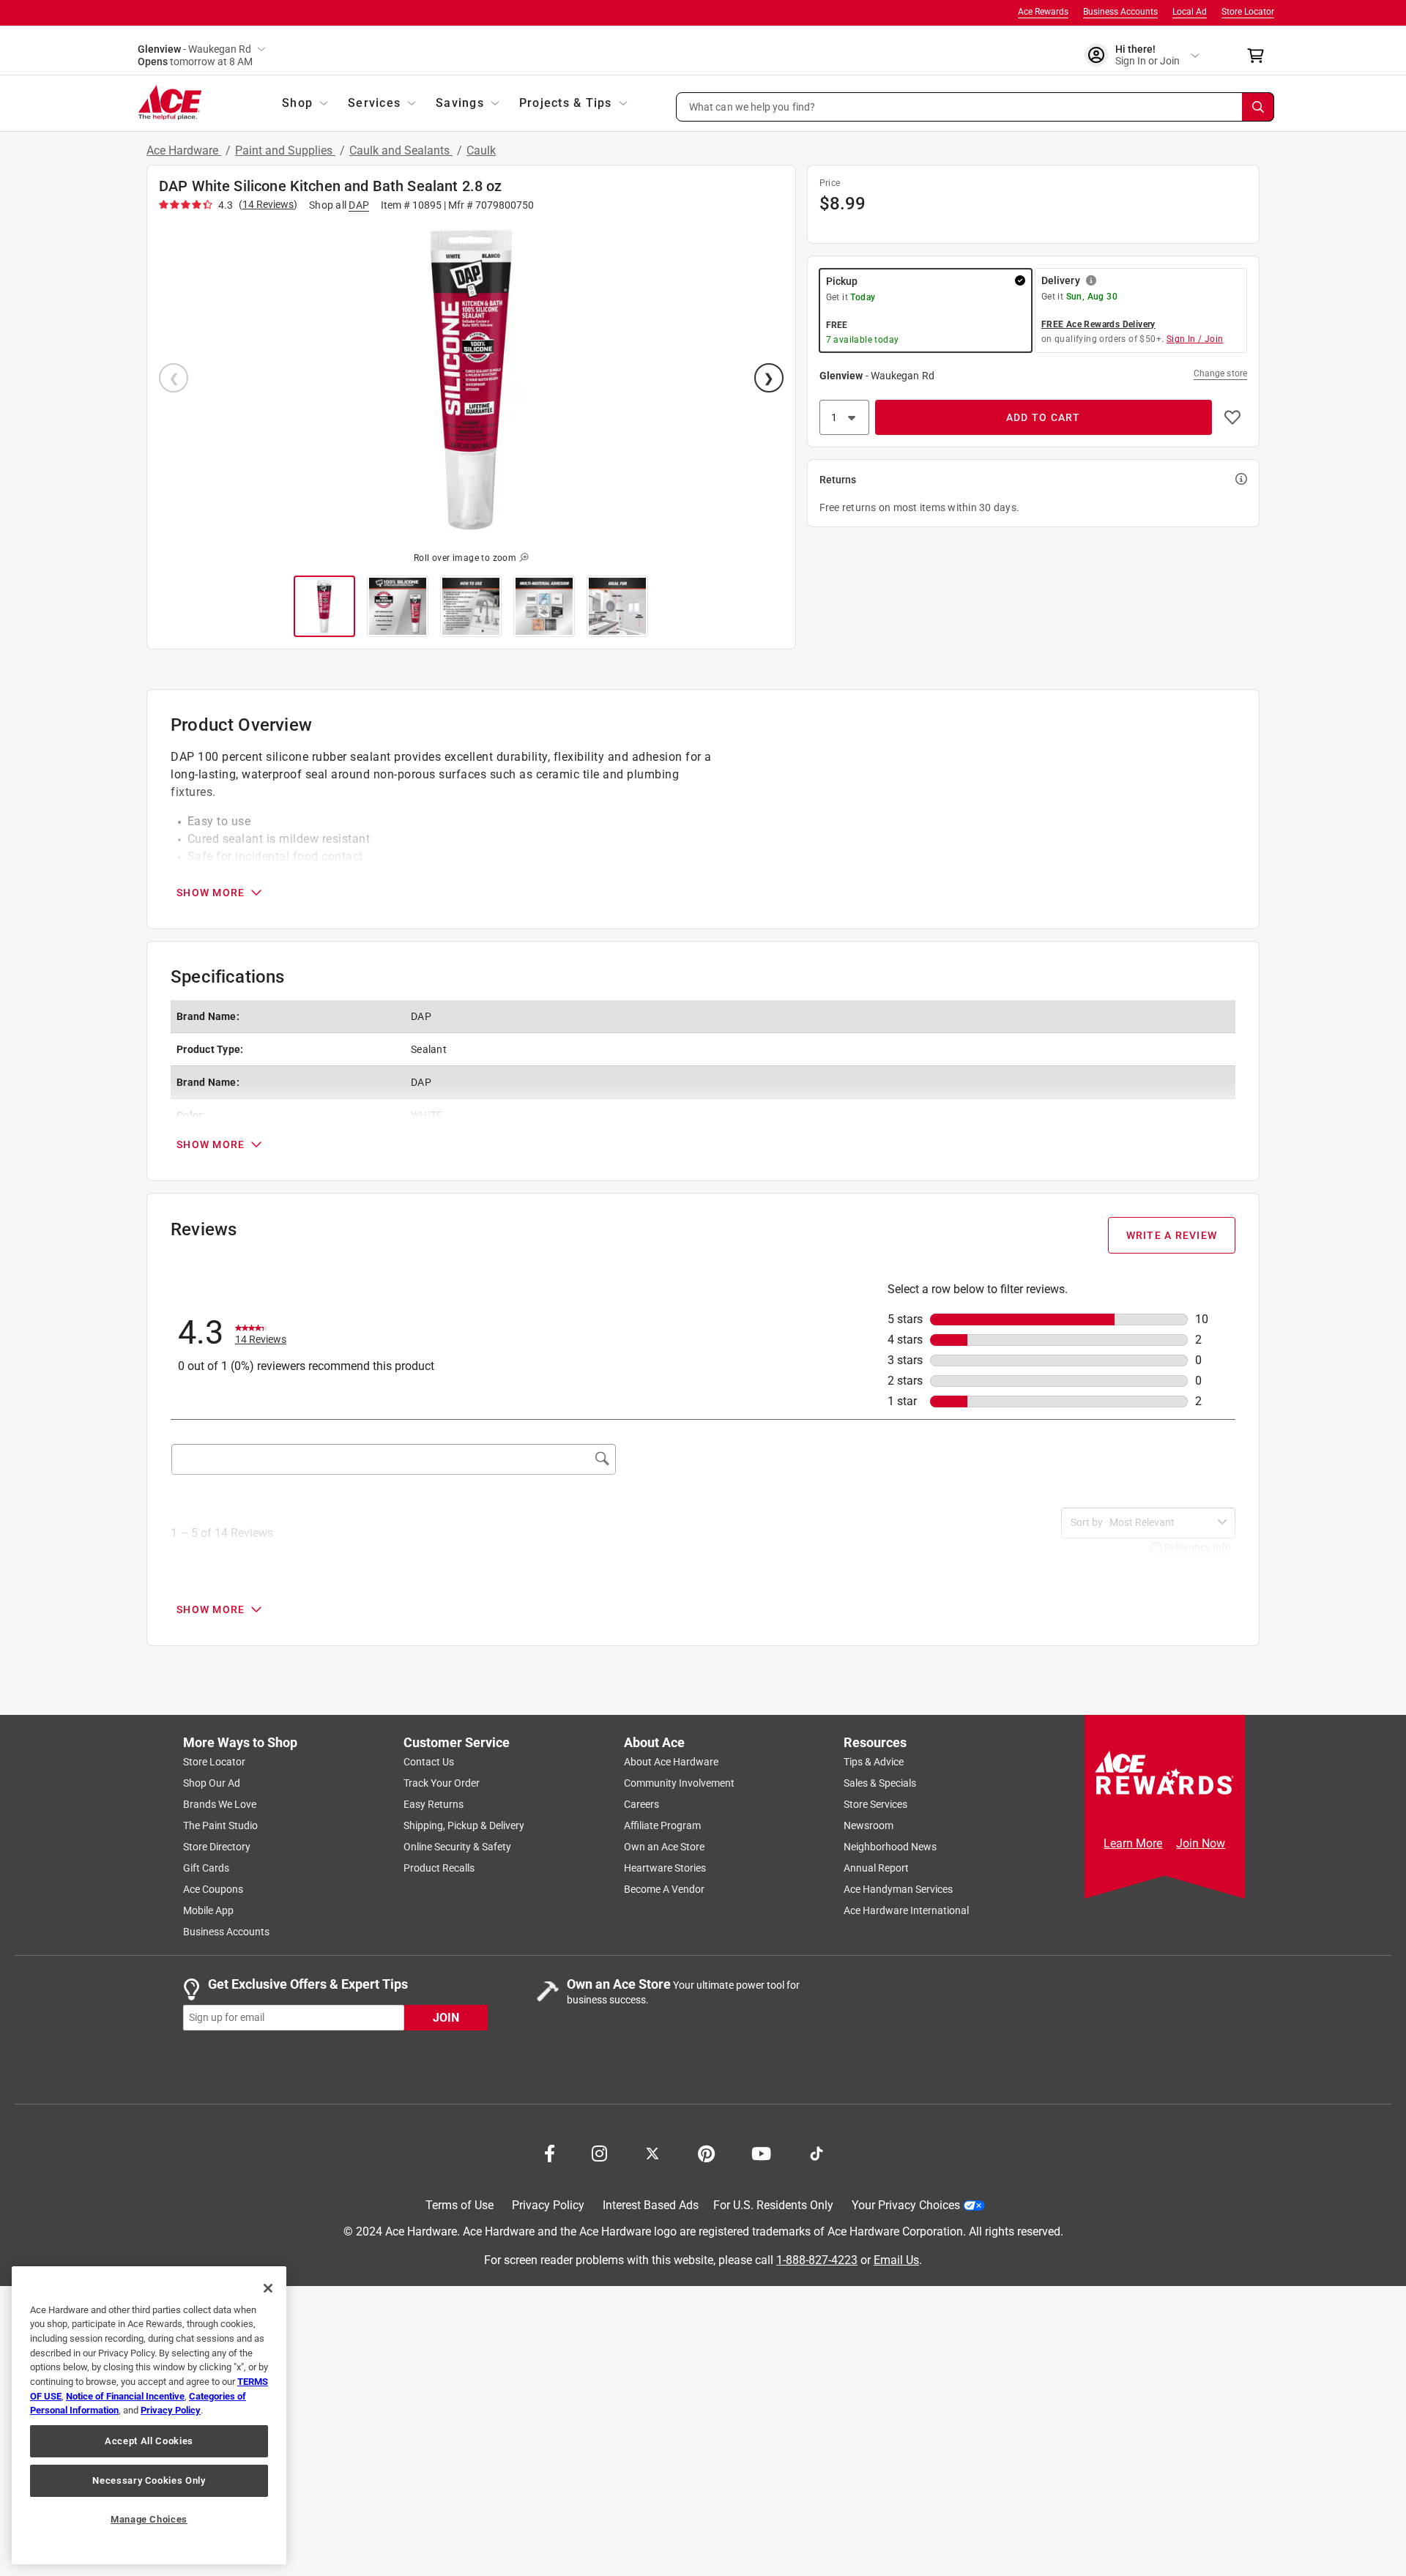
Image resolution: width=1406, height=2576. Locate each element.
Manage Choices (149, 2519)
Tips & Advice (874, 1762)
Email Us (896, 2259)
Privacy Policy (548, 2205)
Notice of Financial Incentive (125, 2396)
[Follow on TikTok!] (817, 2152)
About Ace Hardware (671, 1762)
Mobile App (208, 1910)
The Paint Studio (220, 1825)
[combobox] (1161, 1522)
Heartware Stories (665, 1868)
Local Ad (1190, 12)
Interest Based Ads (651, 2205)
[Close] (268, 2288)
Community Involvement (679, 1783)
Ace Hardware (184, 150)
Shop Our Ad (212, 1783)
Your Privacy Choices (906, 2205)
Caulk (481, 150)
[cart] (1260, 56)
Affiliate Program (662, 1825)
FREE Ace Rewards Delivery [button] (1098, 324)
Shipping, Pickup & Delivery (464, 1825)
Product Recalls (439, 1868)
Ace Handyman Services (898, 1889)
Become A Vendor (664, 1889)
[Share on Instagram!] (599, 2152)
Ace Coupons (213, 1889)
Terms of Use (460, 2205)
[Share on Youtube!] (761, 2152)
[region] (149, 2415)
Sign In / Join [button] (1195, 339)
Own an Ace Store (664, 1847)
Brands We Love (220, 1804)
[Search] (1258, 107)
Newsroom (868, 1825)
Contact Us (429, 1762)
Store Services (875, 1804)
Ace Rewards (1043, 12)
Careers (641, 1804)
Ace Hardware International (906, 1910)
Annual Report (876, 1868)
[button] (975, 107)
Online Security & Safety (457, 1847)
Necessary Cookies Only (149, 2480)
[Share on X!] (652, 2152)
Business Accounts (1120, 12)
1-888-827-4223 (817, 2259)
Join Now (1201, 1843)
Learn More (1133, 1843)
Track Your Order (442, 1783)
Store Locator (1248, 12)
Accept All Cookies (149, 2441)
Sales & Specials (880, 1783)
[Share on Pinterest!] (706, 2152)
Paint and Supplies (285, 150)
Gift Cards (206, 1868)
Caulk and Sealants (401, 150)
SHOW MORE (211, 893)
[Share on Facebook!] (550, 2152)
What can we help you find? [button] (752, 106)
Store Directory (217, 1847)
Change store (1220, 373)
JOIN (446, 2017)
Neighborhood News (890, 1847)
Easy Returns (434, 1804)
